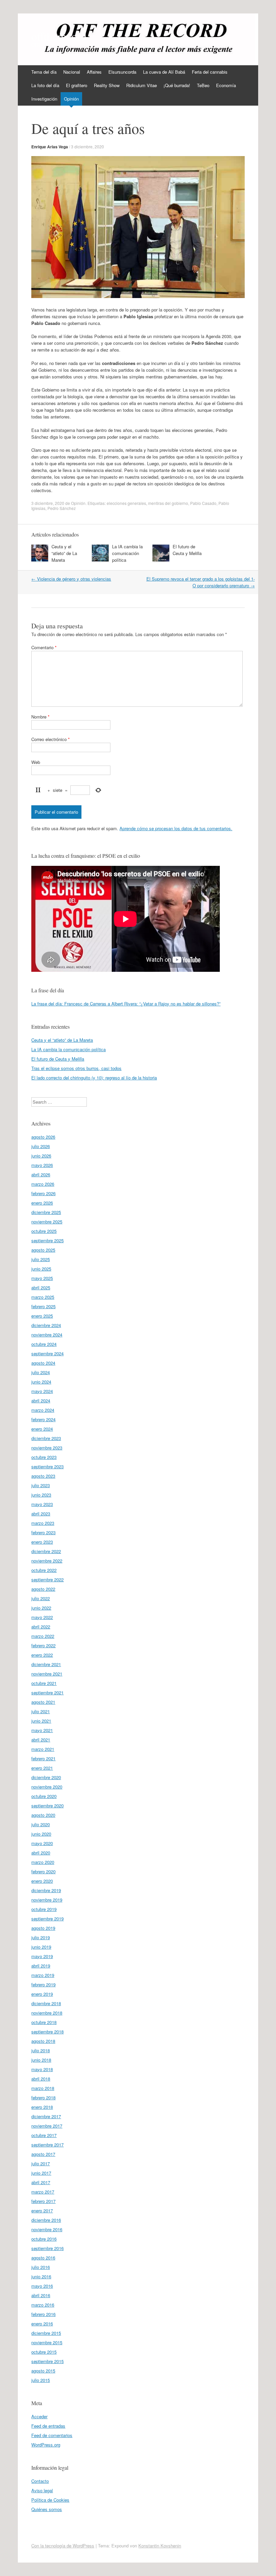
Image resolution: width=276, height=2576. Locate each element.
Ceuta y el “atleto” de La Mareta (64, 553)
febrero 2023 (43, 1532)
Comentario (44, 647)
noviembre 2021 (47, 1674)
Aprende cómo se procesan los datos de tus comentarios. (176, 828)
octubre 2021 (44, 1683)
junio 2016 (41, 2276)
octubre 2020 (44, 1796)
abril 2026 (41, 1174)
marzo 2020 (43, 1862)
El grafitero (77, 85)
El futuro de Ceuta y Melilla (187, 550)
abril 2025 (41, 1287)
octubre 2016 (44, 2239)
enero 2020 (42, 1881)
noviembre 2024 (47, 1335)
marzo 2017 (43, 2192)
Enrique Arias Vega (50, 147)
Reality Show (107, 85)
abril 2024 (41, 1401)
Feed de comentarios (52, 2435)
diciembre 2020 (46, 1777)
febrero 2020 (43, 1871)
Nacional (72, 72)
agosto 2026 (43, 1137)
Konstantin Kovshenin (160, 2546)
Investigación (44, 99)
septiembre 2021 (47, 1692)
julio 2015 (41, 2380)
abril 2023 (41, 1514)
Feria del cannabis (210, 72)
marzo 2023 (43, 1523)
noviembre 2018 (47, 2013)
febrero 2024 (43, 1419)
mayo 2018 (42, 2069)
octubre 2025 (44, 1231)
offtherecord (59, 36)
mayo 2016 (42, 2286)
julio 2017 (41, 2163)
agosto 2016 (43, 2258)
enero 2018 (42, 2107)
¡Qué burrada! (177, 85)
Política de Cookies (50, 2500)
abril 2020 (41, 1853)
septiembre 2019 (47, 1919)
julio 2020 (41, 1824)
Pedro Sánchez (62, 508)
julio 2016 (41, 2267)
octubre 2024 (44, 1344)
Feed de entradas (48, 2426)
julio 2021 (41, 1711)
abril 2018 (41, 2079)
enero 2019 (42, 1994)
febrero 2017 (43, 2201)
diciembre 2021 (46, 1664)
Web (36, 762)
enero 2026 (42, 1203)
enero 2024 (42, 1429)
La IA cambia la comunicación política (127, 553)
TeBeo (203, 85)
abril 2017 (41, 2182)
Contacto (40, 2481)
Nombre (40, 717)
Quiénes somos (47, 2509)
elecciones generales (126, 503)
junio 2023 (41, 1495)
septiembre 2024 (47, 1353)
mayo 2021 (42, 1730)
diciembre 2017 (46, 2116)
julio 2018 (41, 2050)
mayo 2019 (42, 1956)
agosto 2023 (43, 1476)
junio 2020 (41, 1834)
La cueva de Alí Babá (164, 72)
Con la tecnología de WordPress (63, 2546)
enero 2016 (42, 2324)
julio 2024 (41, 1372)
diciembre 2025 (46, 1212)
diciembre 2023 (46, 1438)
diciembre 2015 (46, 2333)
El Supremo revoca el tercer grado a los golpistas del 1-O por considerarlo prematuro (201, 582)
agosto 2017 (43, 2154)
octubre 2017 (44, 2135)
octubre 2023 (44, 1457)
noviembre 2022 (47, 1561)
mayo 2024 (42, 1391)
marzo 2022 (43, 1636)
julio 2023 (41, 1485)
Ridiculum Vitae (142, 85)
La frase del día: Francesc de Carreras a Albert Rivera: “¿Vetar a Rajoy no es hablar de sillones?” (126, 1004)
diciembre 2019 (46, 1890)
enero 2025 (42, 1316)
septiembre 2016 (47, 2248)
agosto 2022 (43, 1589)
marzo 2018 (43, 2088)
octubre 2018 (44, 2022)
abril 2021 (41, 1740)
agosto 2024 (43, 1363)
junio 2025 (41, 1269)
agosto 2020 (43, 1815)
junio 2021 (41, 1721)
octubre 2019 (44, 1909)
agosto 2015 (43, 2371)
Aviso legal (42, 2490)
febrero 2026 (43, 1193)
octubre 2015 (44, 2352)
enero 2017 (42, 2211)
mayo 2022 (42, 1617)
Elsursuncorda (122, 72)
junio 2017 (41, 2173)
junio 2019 (41, 1947)
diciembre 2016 (46, 2220)
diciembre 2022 (46, 1551)
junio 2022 (41, 1608)
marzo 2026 (43, 1184)
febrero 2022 (43, 1645)
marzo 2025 (43, 1297)
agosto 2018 (43, 2041)
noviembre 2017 (47, 2126)
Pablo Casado (203, 503)
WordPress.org (46, 2445)
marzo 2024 (43, 1410)
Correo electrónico (50, 739)
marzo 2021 (43, 1749)
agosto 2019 (43, 1928)
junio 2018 (41, 2060)
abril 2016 (41, 2295)
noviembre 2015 (47, 2342)
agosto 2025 (43, 1250)
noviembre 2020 (47, 1787)
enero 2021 (42, 1768)
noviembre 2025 (47, 1222)
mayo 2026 (42, 1165)
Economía (226, 85)
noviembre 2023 (47, 1448)
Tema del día (44, 72)
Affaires (94, 72)
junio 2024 (41, 1382)
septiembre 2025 (47, 1240)
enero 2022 (42, 1655)
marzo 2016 (43, 2305)
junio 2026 (41, 1156)
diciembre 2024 (46, 1325)
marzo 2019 (43, 1975)
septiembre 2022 (47, 1579)
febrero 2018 (43, 2097)
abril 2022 (41, 1627)
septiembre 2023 (47, 1466)
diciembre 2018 (46, 2003)
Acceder (39, 2416)
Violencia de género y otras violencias (71, 579)
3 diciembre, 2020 (88, 146)
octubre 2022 (44, 1570)
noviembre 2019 (47, 1900)
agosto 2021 (43, 1702)
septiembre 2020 (47, 1806)
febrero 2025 (43, 1306)
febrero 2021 (43, 1758)
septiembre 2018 (47, 2032)
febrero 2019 (43, 1984)
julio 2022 (41, 1598)
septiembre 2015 (47, 2361)
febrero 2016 (43, 2314)
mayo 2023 (42, 1504)
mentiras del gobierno (168, 503)
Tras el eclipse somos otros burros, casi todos (76, 1068)
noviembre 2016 (47, 2229)
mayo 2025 (42, 1278)
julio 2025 (41, 1259)
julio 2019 (41, 1937)
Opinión (71, 99)
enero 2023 (42, 1542)
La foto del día (45, 85)
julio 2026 (41, 1146)
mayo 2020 (42, 1843)
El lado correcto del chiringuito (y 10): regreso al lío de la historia (94, 1078)
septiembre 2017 (47, 2145)
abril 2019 (41, 1966)
